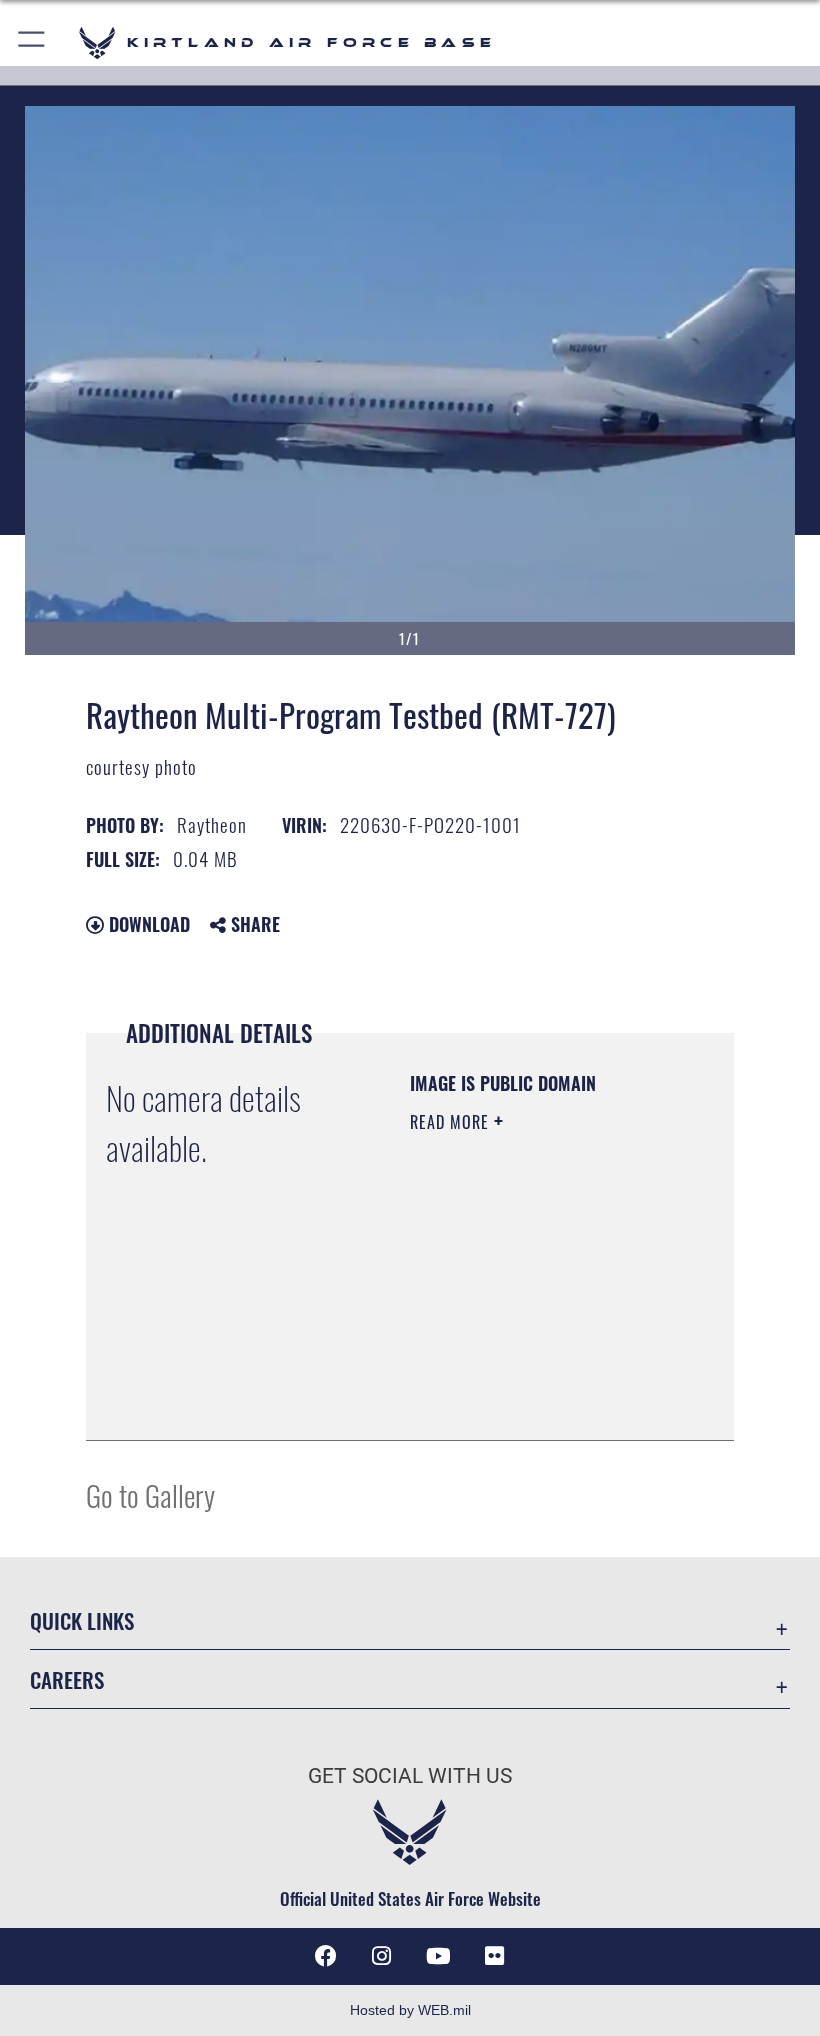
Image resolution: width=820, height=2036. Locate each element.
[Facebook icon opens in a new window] (326, 1956)
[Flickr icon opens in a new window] (494, 1956)
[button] (32, 42)
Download (147, 924)
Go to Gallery (150, 1494)
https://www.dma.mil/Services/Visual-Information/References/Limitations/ (531, 1375)
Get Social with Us (410, 1776)
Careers (67, 1679)
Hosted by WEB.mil (410, 2010)
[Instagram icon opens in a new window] (382, 1956)
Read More (452, 1122)
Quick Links (82, 1620)
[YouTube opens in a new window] (438, 1956)
